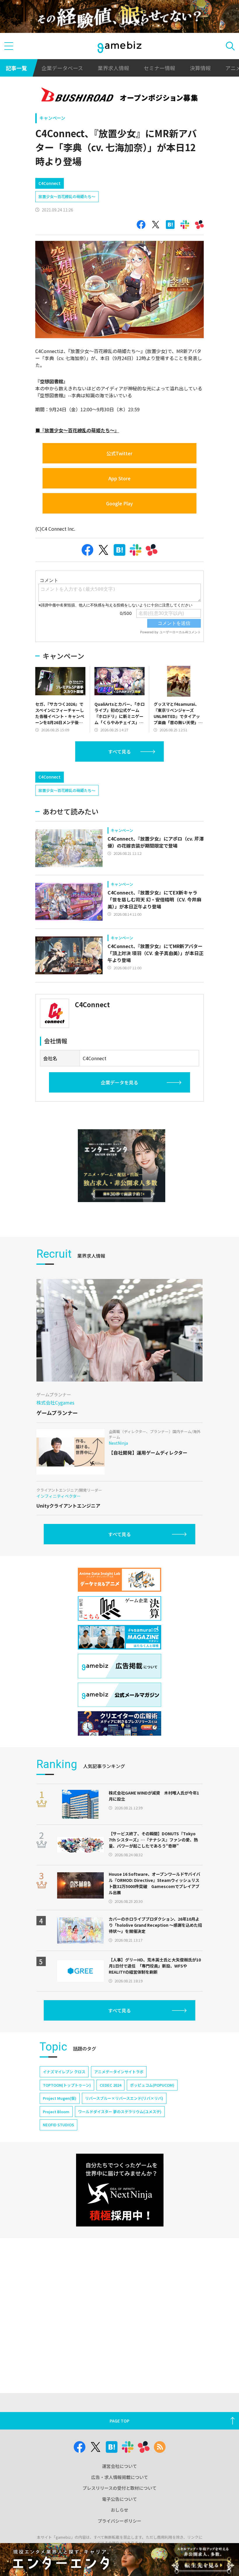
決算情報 (200, 68)
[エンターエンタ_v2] (122, 1166)
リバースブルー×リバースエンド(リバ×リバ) (124, 2098)
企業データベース (62, 68)
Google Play (119, 503)
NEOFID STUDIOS (58, 2125)
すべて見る (119, 751)
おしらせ (119, 2510)
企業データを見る (119, 1082)
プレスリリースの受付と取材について (119, 2488)
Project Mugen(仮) (60, 2098)
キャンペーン (52, 118)
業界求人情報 (113, 68)
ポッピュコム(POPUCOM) (152, 2085)
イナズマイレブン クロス (64, 2072)
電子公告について (119, 2499)
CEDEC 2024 (110, 2085)
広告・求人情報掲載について (120, 2477)
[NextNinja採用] (120, 2190)
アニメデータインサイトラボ (119, 2072)
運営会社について (119, 2466)
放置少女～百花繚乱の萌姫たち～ (67, 196)
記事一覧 (16, 68)
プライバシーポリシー (119, 2521)
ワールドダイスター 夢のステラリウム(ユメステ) (120, 2112)
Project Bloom (56, 2112)
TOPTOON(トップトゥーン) (67, 2085)
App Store (119, 478)
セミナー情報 (159, 68)
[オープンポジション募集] (120, 96)
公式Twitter (119, 453)
